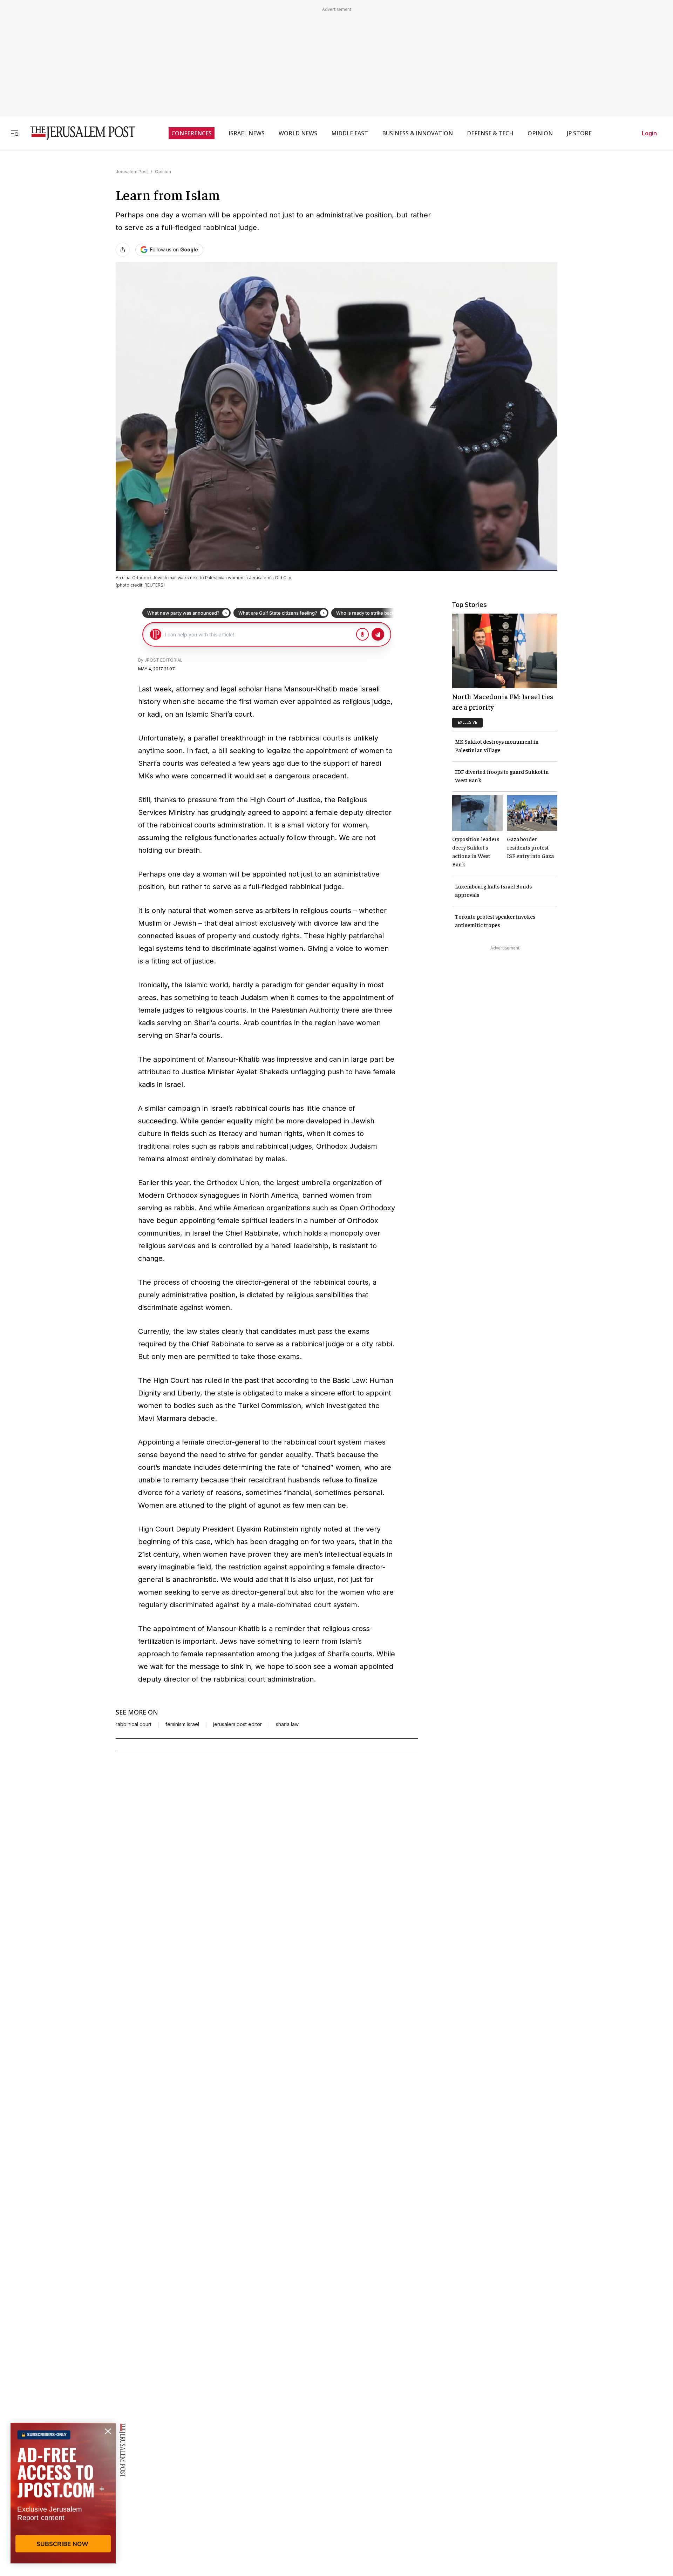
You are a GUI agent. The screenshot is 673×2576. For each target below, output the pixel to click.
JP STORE (579, 133)
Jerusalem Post (132, 172)
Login (649, 133)
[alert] (63, 2495)
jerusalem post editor (237, 1724)
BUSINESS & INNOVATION (417, 133)
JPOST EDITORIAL (164, 660)
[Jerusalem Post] (78, 133)
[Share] (123, 250)
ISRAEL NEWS (247, 133)
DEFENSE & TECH (490, 133)
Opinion (163, 172)
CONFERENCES (192, 133)
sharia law (287, 1724)
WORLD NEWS (298, 133)
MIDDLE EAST (350, 133)
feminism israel (182, 1724)
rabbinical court (134, 1724)
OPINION (540, 133)
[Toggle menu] (15, 133)
